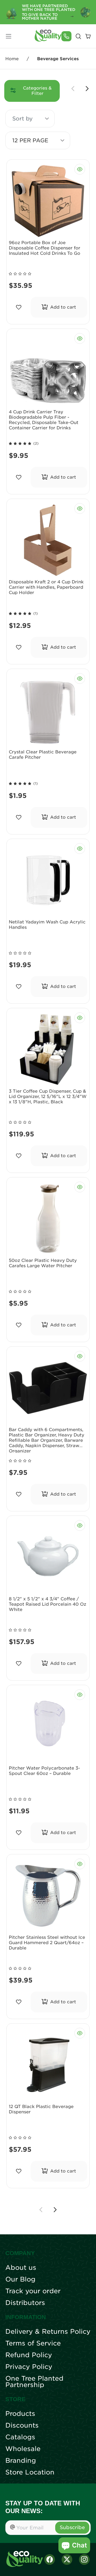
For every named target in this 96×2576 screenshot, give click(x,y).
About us (21, 2268)
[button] (47, 119)
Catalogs (20, 2437)
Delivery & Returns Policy (48, 2332)
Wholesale (23, 2449)
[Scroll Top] (85, 2565)
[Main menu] (9, 36)
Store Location (30, 2472)
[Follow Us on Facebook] (50, 2559)
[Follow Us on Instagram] (84, 2559)
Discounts (22, 2425)
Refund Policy (29, 2355)
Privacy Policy (29, 2367)
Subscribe (72, 2527)
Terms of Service (33, 2343)
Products (20, 2414)
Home (12, 59)
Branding (21, 2461)
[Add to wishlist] (19, 307)
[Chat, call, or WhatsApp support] (66, 36)
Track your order (33, 2291)
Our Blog (20, 2279)
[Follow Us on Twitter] (67, 2559)
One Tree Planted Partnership (34, 2382)
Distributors (25, 2303)
